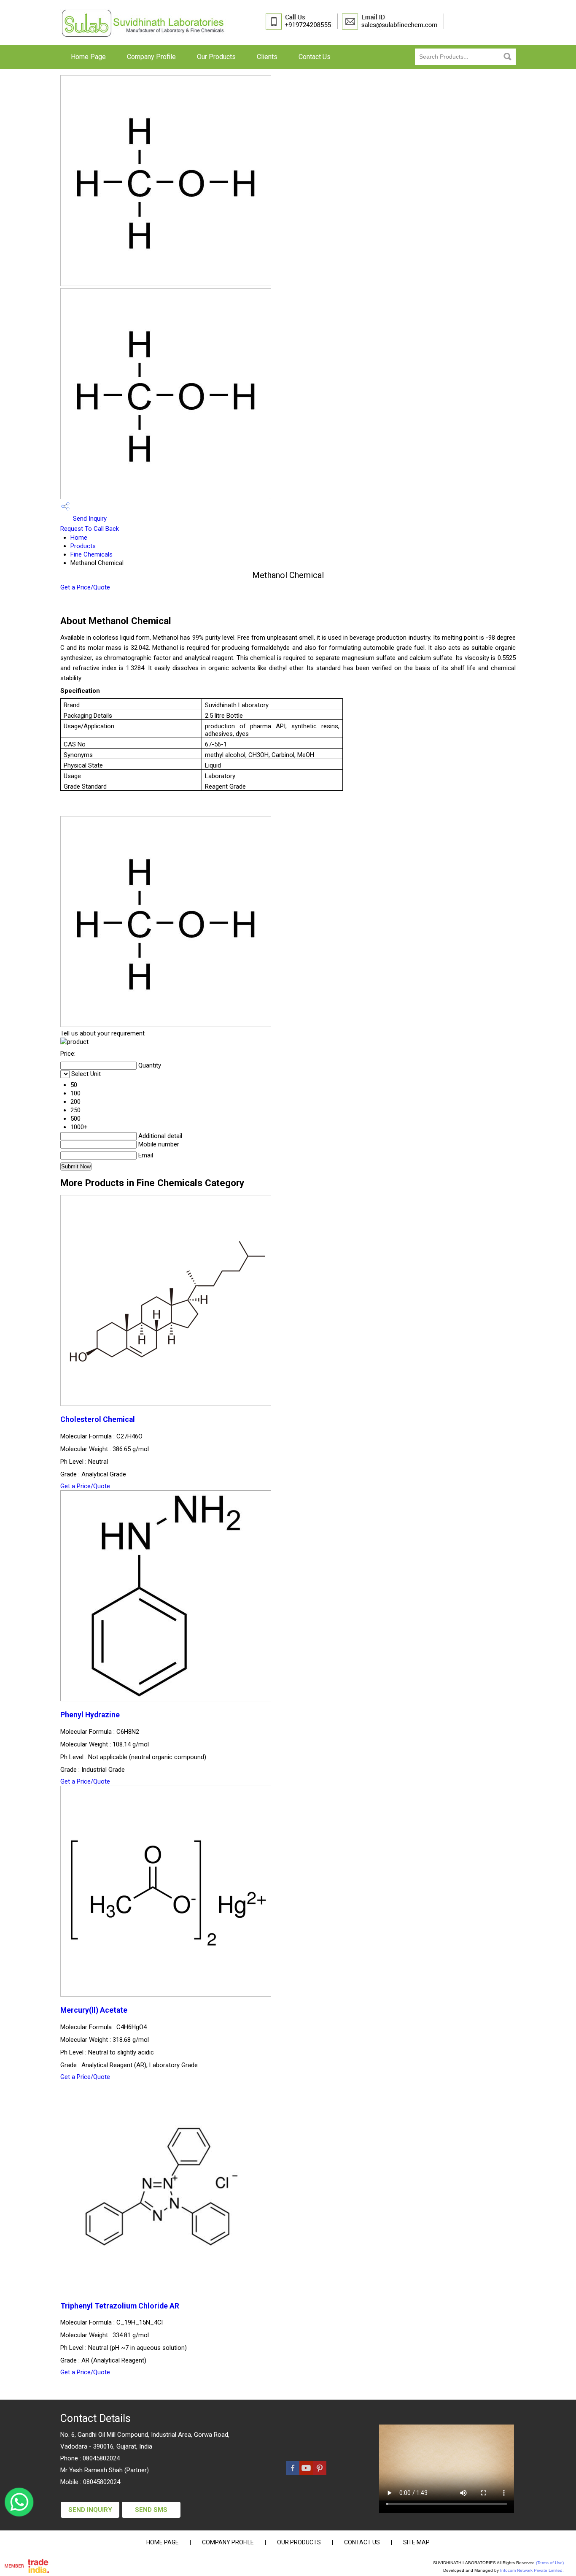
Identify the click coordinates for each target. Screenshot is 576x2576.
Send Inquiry (89, 519)
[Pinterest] (320, 2473)
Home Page (88, 57)
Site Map (416, 2542)
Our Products (216, 57)
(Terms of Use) (550, 2563)
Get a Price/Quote (85, 587)
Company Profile (151, 57)
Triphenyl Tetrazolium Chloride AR (120, 2306)
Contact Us (315, 57)
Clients (267, 57)
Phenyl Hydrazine (90, 1715)
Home (79, 538)
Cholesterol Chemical (98, 1419)
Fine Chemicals (92, 554)
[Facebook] (293, 2473)
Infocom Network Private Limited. (532, 2570)
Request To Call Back (90, 529)
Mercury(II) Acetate (94, 2010)
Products (83, 546)
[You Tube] (306, 2473)
